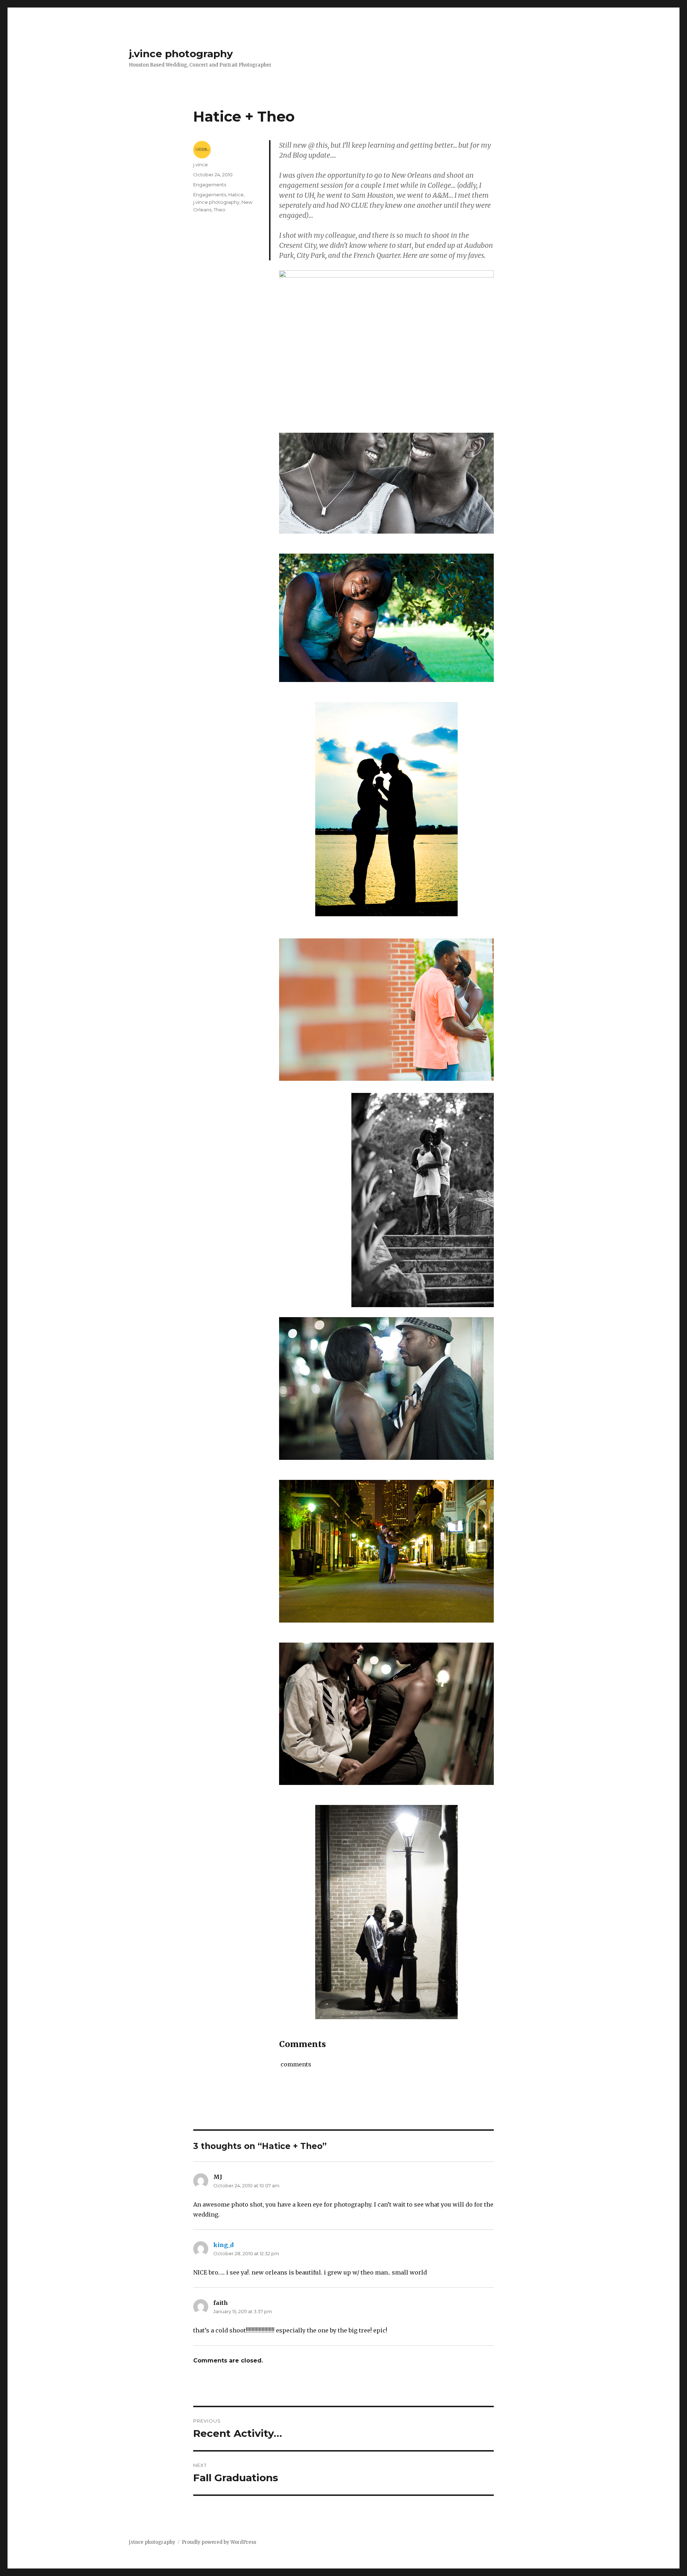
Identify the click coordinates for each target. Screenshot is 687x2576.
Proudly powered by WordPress (219, 2542)
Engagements (210, 185)
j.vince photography (181, 54)
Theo (220, 210)
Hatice (236, 195)
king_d (223, 2245)
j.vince (201, 165)
